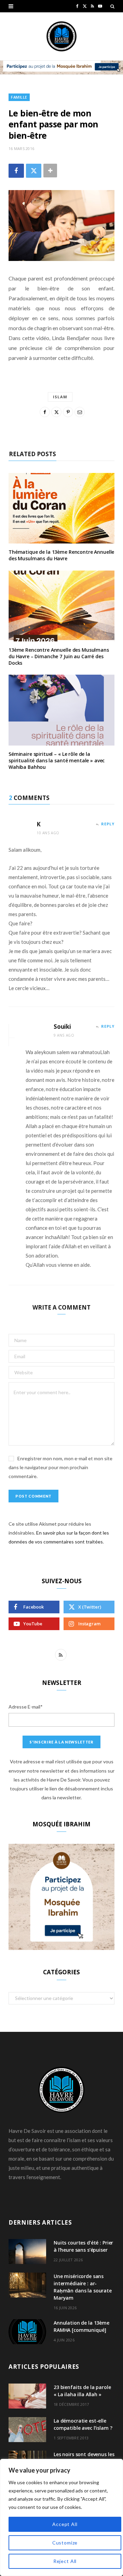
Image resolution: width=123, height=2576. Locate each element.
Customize (65, 2543)
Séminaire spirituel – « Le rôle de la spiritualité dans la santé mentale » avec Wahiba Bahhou (57, 760)
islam (60, 397)
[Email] (80, 412)
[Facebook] (16, 171)
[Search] (112, 6)
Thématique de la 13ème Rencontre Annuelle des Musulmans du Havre (61, 555)
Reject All (65, 2561)
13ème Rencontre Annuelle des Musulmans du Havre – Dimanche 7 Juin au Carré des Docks (59, 656)
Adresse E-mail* (26, 1707)
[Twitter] (34, 171)
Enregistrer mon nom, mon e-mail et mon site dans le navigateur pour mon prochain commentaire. (60, 1467)
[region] (61, 2517)
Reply (108, 824)
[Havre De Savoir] (61, 36)
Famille (19, 97)
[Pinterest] (68, 412)
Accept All (65, 2524)
